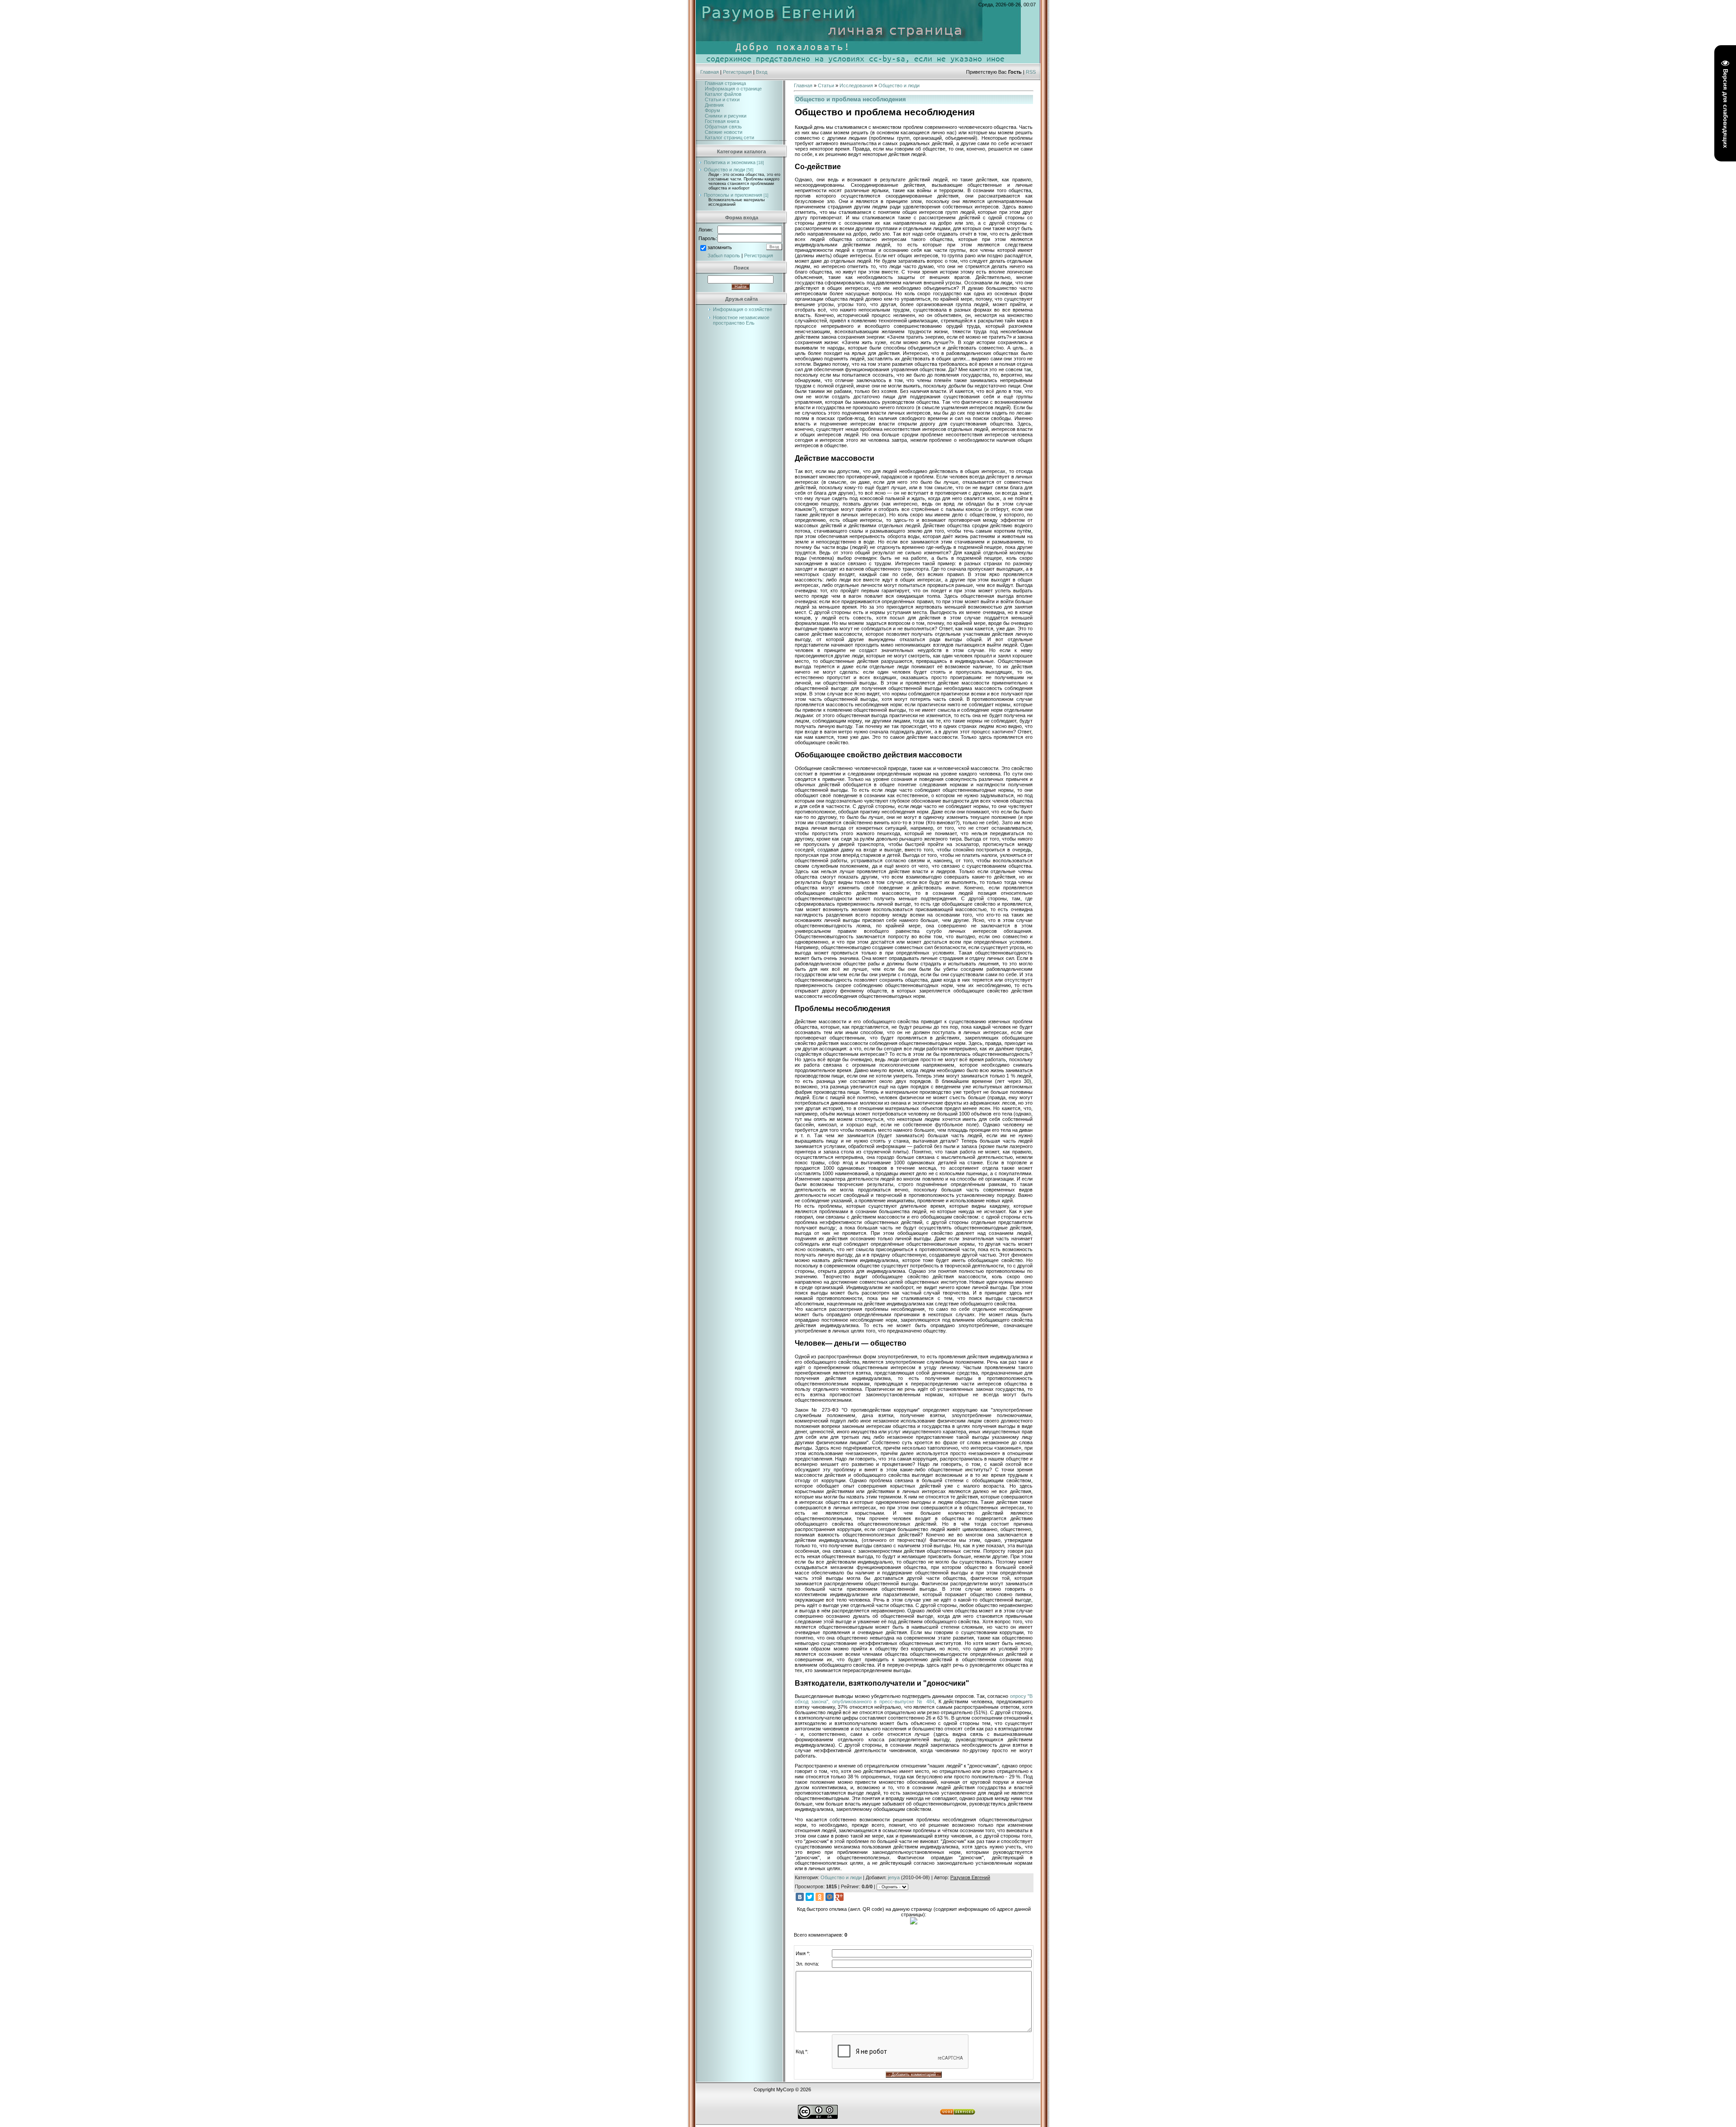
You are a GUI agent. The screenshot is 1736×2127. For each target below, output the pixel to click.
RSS (1031, 72)
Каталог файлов (723, 94)
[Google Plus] (840, 1897)
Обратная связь (723, 127)
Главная (710, 72)
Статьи (826, 85)
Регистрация (737, 72)
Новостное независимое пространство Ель (741, 320)
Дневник (714, 105)
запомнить (720, 247)
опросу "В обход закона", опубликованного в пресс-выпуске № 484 (914, 1699)
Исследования (856, 85)
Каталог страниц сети (729, 137)
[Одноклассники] (820, 1897)
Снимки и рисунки (726, 116)
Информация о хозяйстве (743, 309)
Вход (762, 72)
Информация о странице (733, 89)
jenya (894, 1877)
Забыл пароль (724, 255)
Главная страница (725, 83)
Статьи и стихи (722, 99)
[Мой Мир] (830, 1897)
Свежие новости (724, 132)
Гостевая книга (722, 121)
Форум (712, 110)
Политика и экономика (730, 162)
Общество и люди (724, 170)
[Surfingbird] (849, 1897)
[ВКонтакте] (800, 1897)
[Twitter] (810, 1897)
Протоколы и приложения (733, 195)
